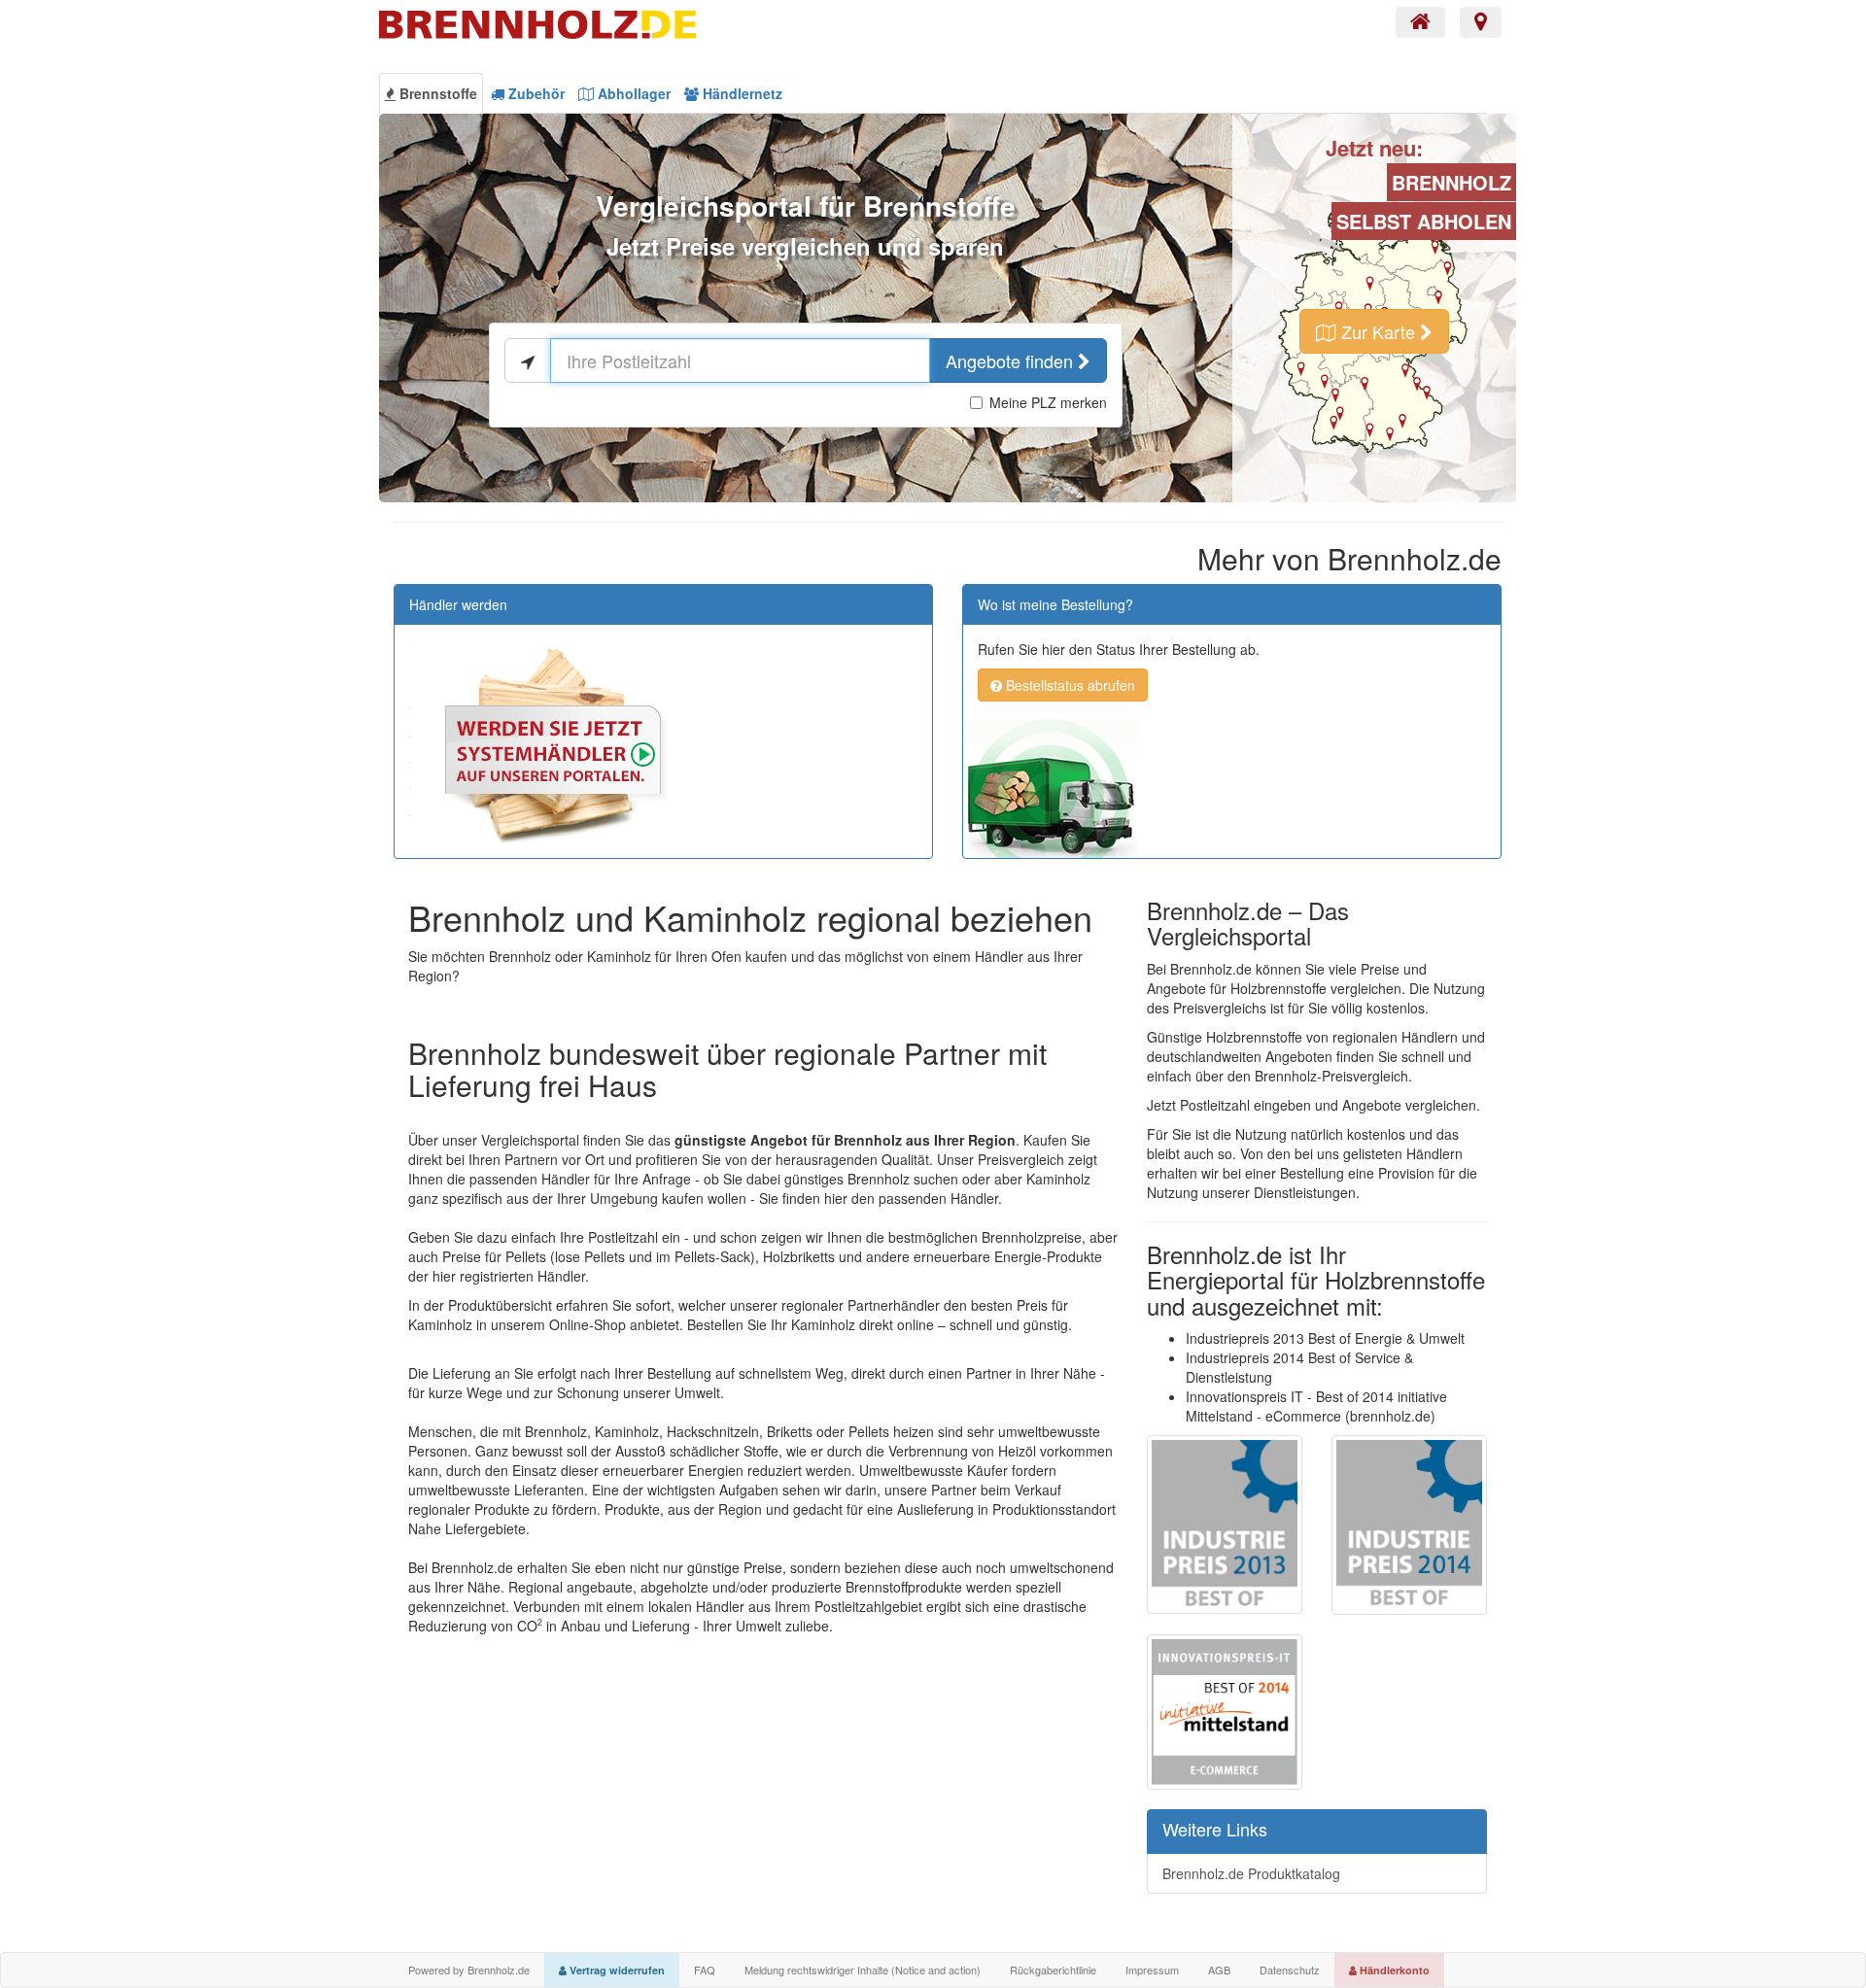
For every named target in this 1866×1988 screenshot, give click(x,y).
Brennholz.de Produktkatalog (1251, 1873)
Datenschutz (1290, 1970)
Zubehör (535, 93)
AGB (1219, 1970)
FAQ (705, 1970)
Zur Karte (1378, 331)
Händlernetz (741, 93)
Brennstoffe (436, 93)
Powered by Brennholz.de (469, 1970)
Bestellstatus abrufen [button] (1069, 685)
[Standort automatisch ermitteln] (528, 360)
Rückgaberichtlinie (1053, 1970)
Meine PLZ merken (1048, 402)
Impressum (1152, 1970)
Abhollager (632, 93)
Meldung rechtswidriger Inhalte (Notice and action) (863, 1970)
